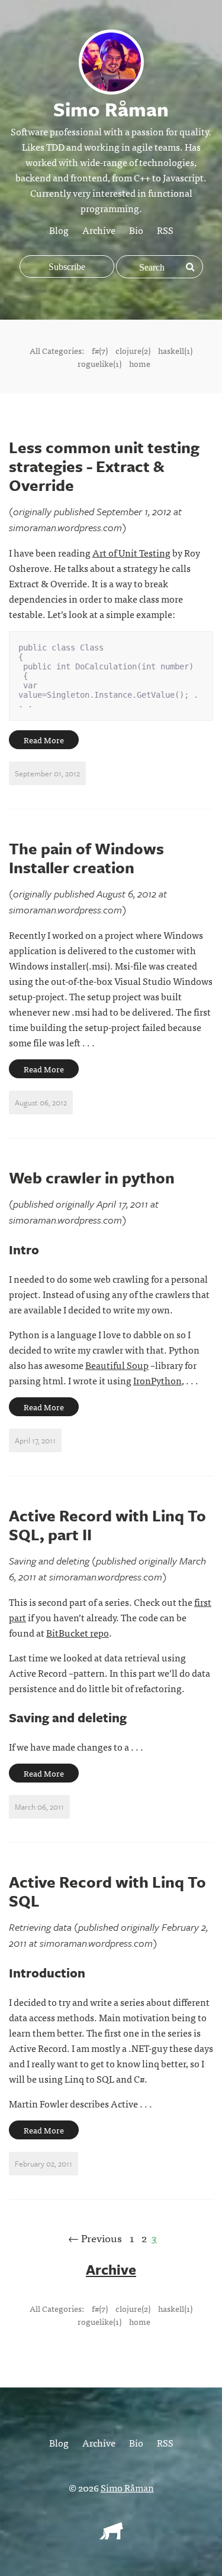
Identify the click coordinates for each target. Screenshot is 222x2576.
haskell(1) (175, 350)
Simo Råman (127, 2487)
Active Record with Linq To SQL (107, 1891)
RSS (165, 230)
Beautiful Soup (117, 1365)
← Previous (95, 2238)
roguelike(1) (99, 363)
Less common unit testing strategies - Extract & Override (104, 466)
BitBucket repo (78, 1632)
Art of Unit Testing (131, 552)
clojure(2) (133, 350)
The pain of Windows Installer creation (86, 858)
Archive (99, 230)
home (140, 363)
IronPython (157, 1380)
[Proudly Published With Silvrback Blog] (111, 2535)
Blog (59, 230)
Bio (136, 230)
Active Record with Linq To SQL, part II (107, 1525)
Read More (44, 740)
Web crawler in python (92, 1178)
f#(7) (100, 350)
